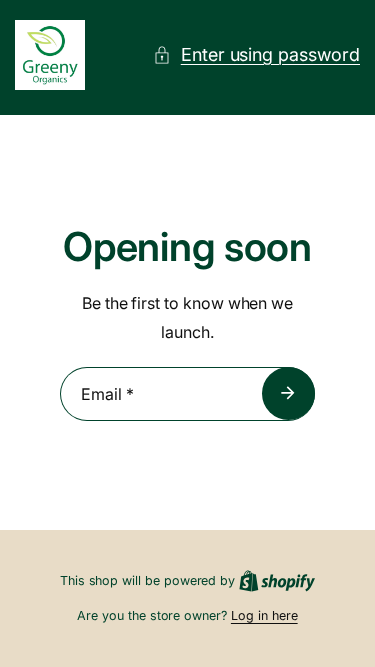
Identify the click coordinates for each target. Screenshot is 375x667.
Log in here (264, 615)
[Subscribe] (288, 392)
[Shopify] (277, 580)
